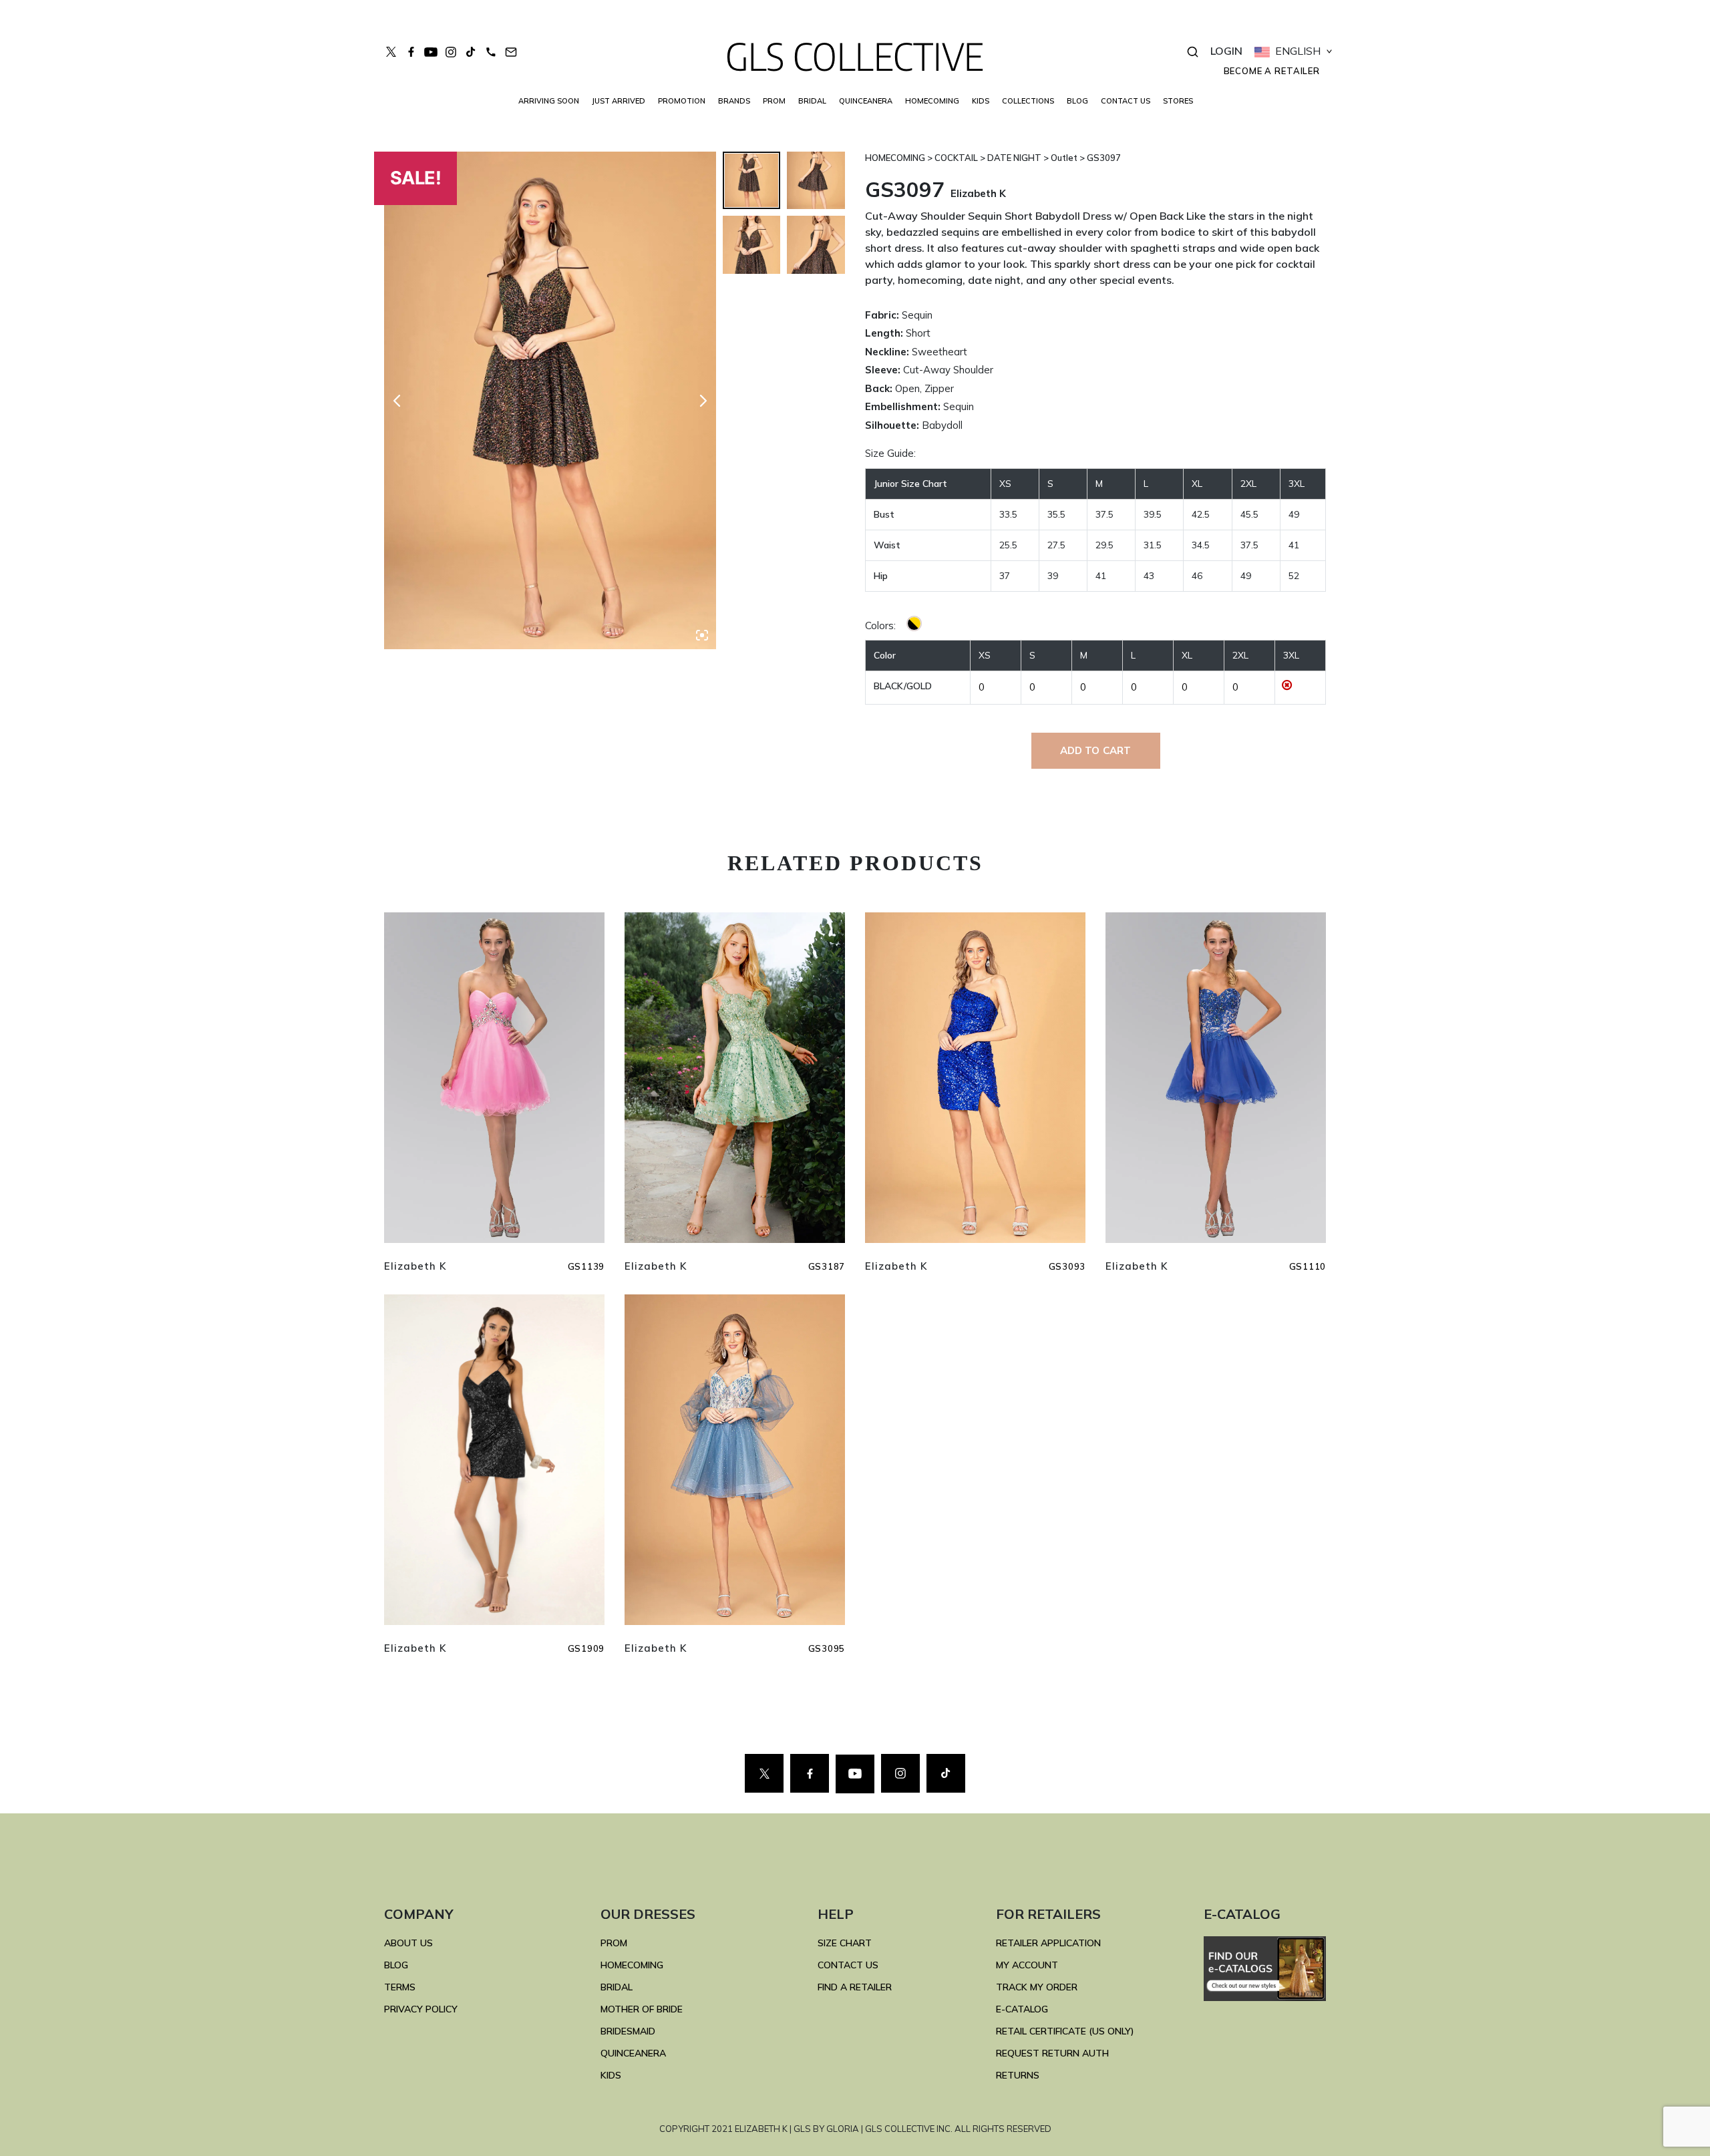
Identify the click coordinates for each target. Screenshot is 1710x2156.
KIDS (981, 101)
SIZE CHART (845, 1943)
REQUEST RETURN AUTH (1052, 2053)
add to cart (1096, 750)
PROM (774, 101)
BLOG (1077, 101)
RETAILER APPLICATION (1048, 1943)
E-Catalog (1022, 2009)
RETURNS (1018, 2075)
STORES (1178, 101)
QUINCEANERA (866, 101)
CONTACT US (1126, 101)
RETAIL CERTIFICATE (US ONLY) (1065, 2031)
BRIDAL (617, 1987)
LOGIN (1226, 51)
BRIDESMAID (628, 2031)
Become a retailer (1272, 71)
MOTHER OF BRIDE (642, 2009)
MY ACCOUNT (1027, 1965)
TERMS (400, 1987)
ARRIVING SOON (549, 101)
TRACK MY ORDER (1037, 1987)
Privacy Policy (421, 2009)
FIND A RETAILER (855, 1987)
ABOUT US (408, 1943)
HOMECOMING (932, 101)
